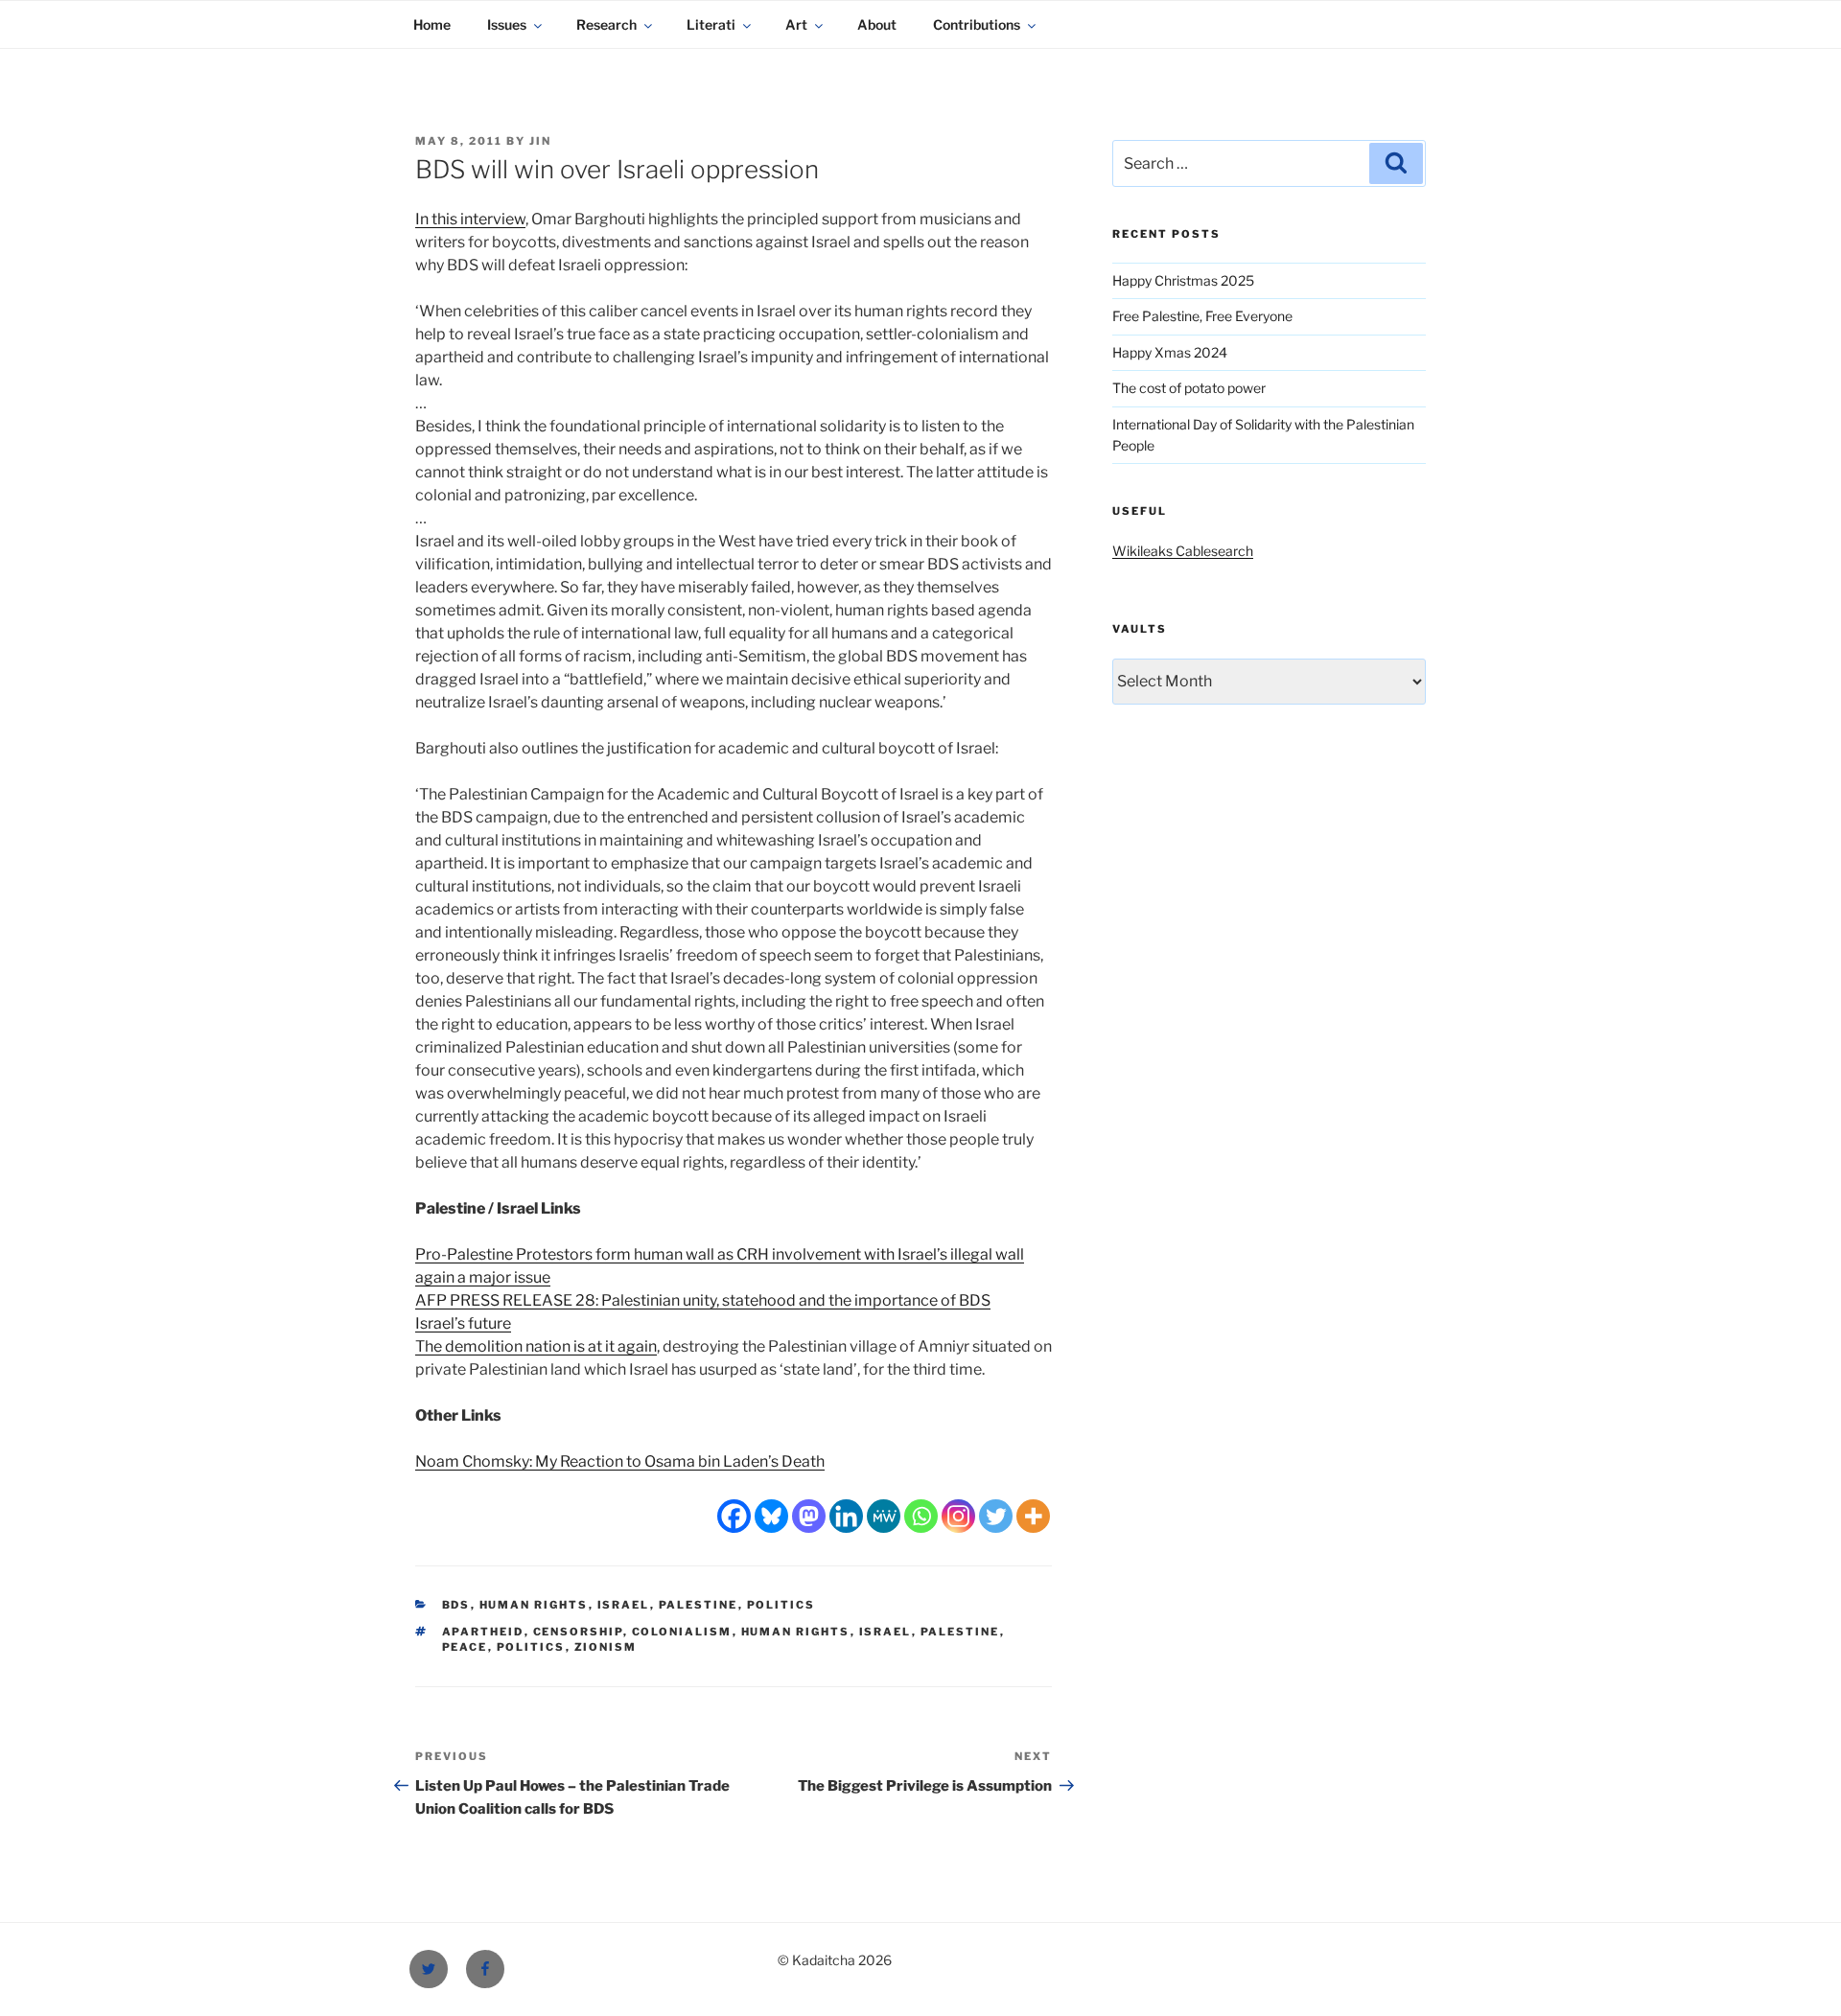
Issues (507, 24)
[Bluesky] (771, 1516)
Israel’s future (463, 1323)
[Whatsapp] (921, 1516)
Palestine (699, 1605)
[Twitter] (996, 1516)
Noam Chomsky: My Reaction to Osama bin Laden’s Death (620, 1461)
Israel (624, 1605)
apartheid (483, 1632)
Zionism (606, 1647)
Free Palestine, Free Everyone (1202, 316)
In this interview (470, 219)
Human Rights (534, 1605)
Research (606, 24)
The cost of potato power (1189, 388)
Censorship (578, 1632)
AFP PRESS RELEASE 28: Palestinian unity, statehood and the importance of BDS (703, 1300)
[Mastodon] (809, 1516)
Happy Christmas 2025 (1183, 280)
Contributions (977, 24)
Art (796, 24)
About (877, 24)
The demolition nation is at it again (536, 1346)
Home (432, 24)
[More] (1033, 1516)
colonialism (682, 1632)
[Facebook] (734, 1516)
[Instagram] (958, 1516)
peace (465, 1647)
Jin (540, 141)
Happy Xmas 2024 (1170, 352)
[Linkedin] (846, 1516)
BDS (456, 1605)
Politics (781, 1605)
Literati (711, 24)
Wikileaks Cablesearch (1183, 551)
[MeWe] (884, 1516)
